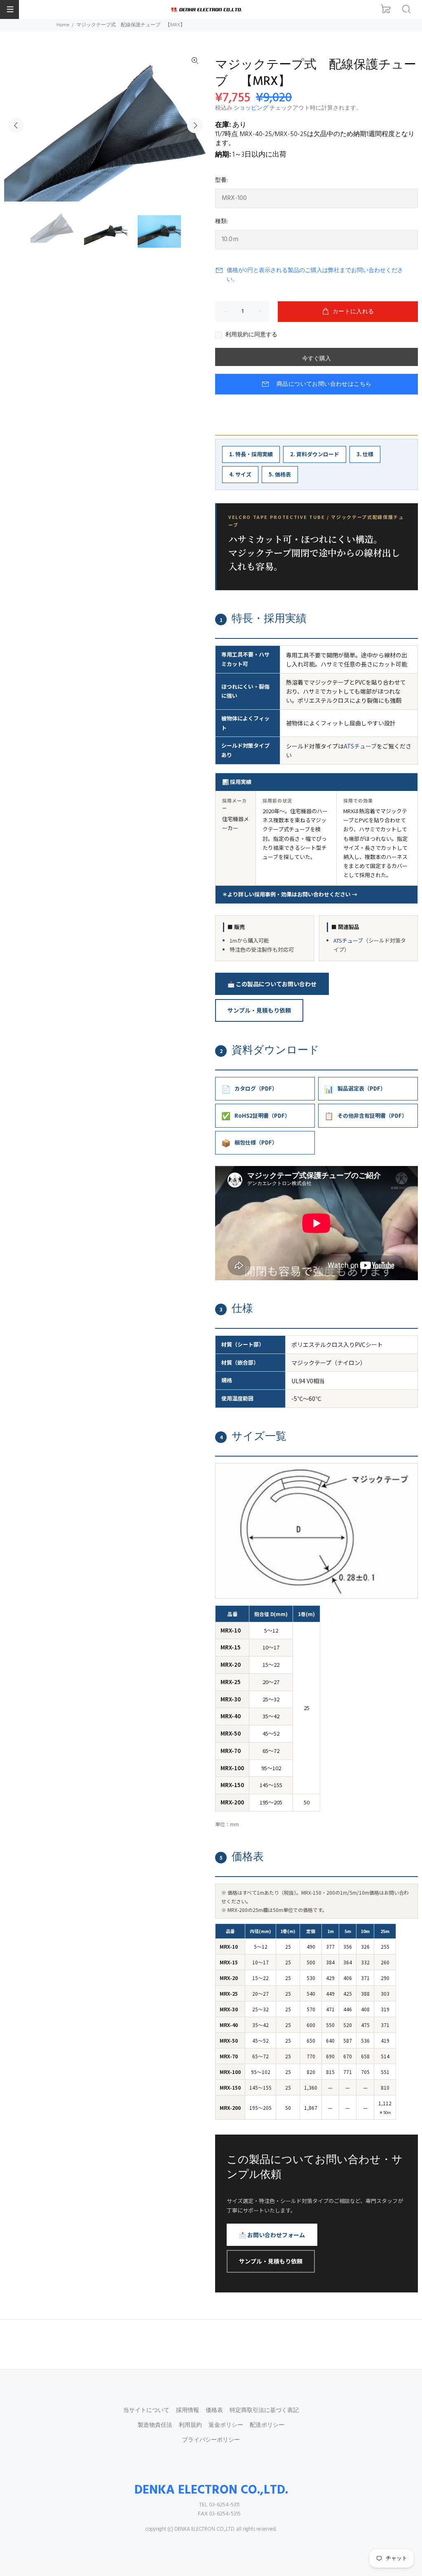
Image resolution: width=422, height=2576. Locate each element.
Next (195, 125)
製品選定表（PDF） (355, 1089)
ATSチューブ (360, 746)
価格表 (214, 2411)
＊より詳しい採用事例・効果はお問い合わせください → (290, 894)
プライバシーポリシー (211, 2440)
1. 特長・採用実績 (251, 454)
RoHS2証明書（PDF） (256, 1115)
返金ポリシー (226, 2425)
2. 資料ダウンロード (315, 454)
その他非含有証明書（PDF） (366, 1115)
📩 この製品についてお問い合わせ (272, 984)
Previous (16, 125)
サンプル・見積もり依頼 (259, 1010)
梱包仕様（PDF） (249, 1143)
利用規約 (190, 2425)
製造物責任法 (155, 2425)
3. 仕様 (365, 454)
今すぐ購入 (316, 359)
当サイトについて (146, 2411)
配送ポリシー (267, 2425)
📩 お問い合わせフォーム (272, 2235)
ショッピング (251, 108)
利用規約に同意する (251, 335)
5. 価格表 (280, 474)
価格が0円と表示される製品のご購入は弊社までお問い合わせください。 (315, 275)
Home (63, 25)
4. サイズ (240, 474)
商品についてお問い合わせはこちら (324, 384)
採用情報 (188, 2411)
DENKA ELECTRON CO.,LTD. (211, 2490)
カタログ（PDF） (249, 1089)
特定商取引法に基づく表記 (264, 2411)
